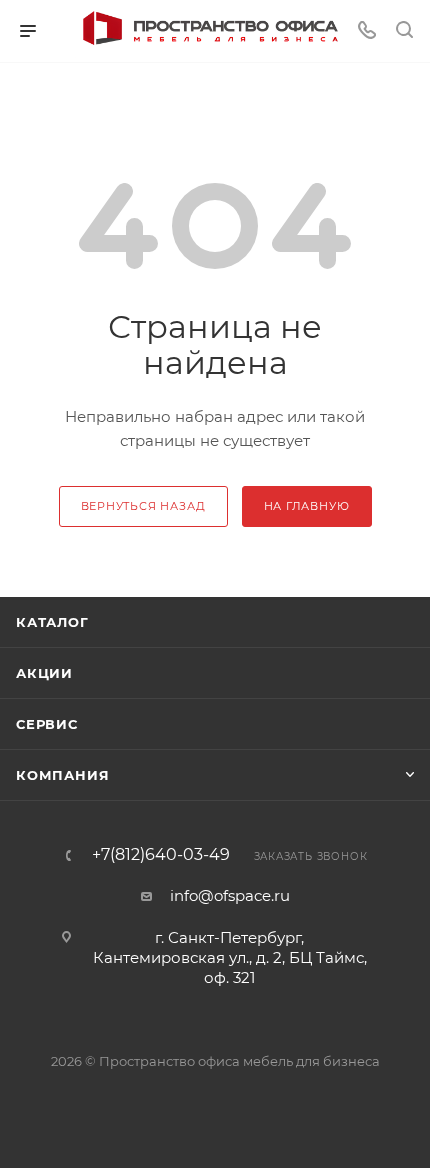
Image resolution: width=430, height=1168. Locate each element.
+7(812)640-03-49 (161, 855)
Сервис (47, 724)
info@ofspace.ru (230, 895)
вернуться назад (143, 506)
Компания (62, 775)
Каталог (52, 622)
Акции (44, 673)
